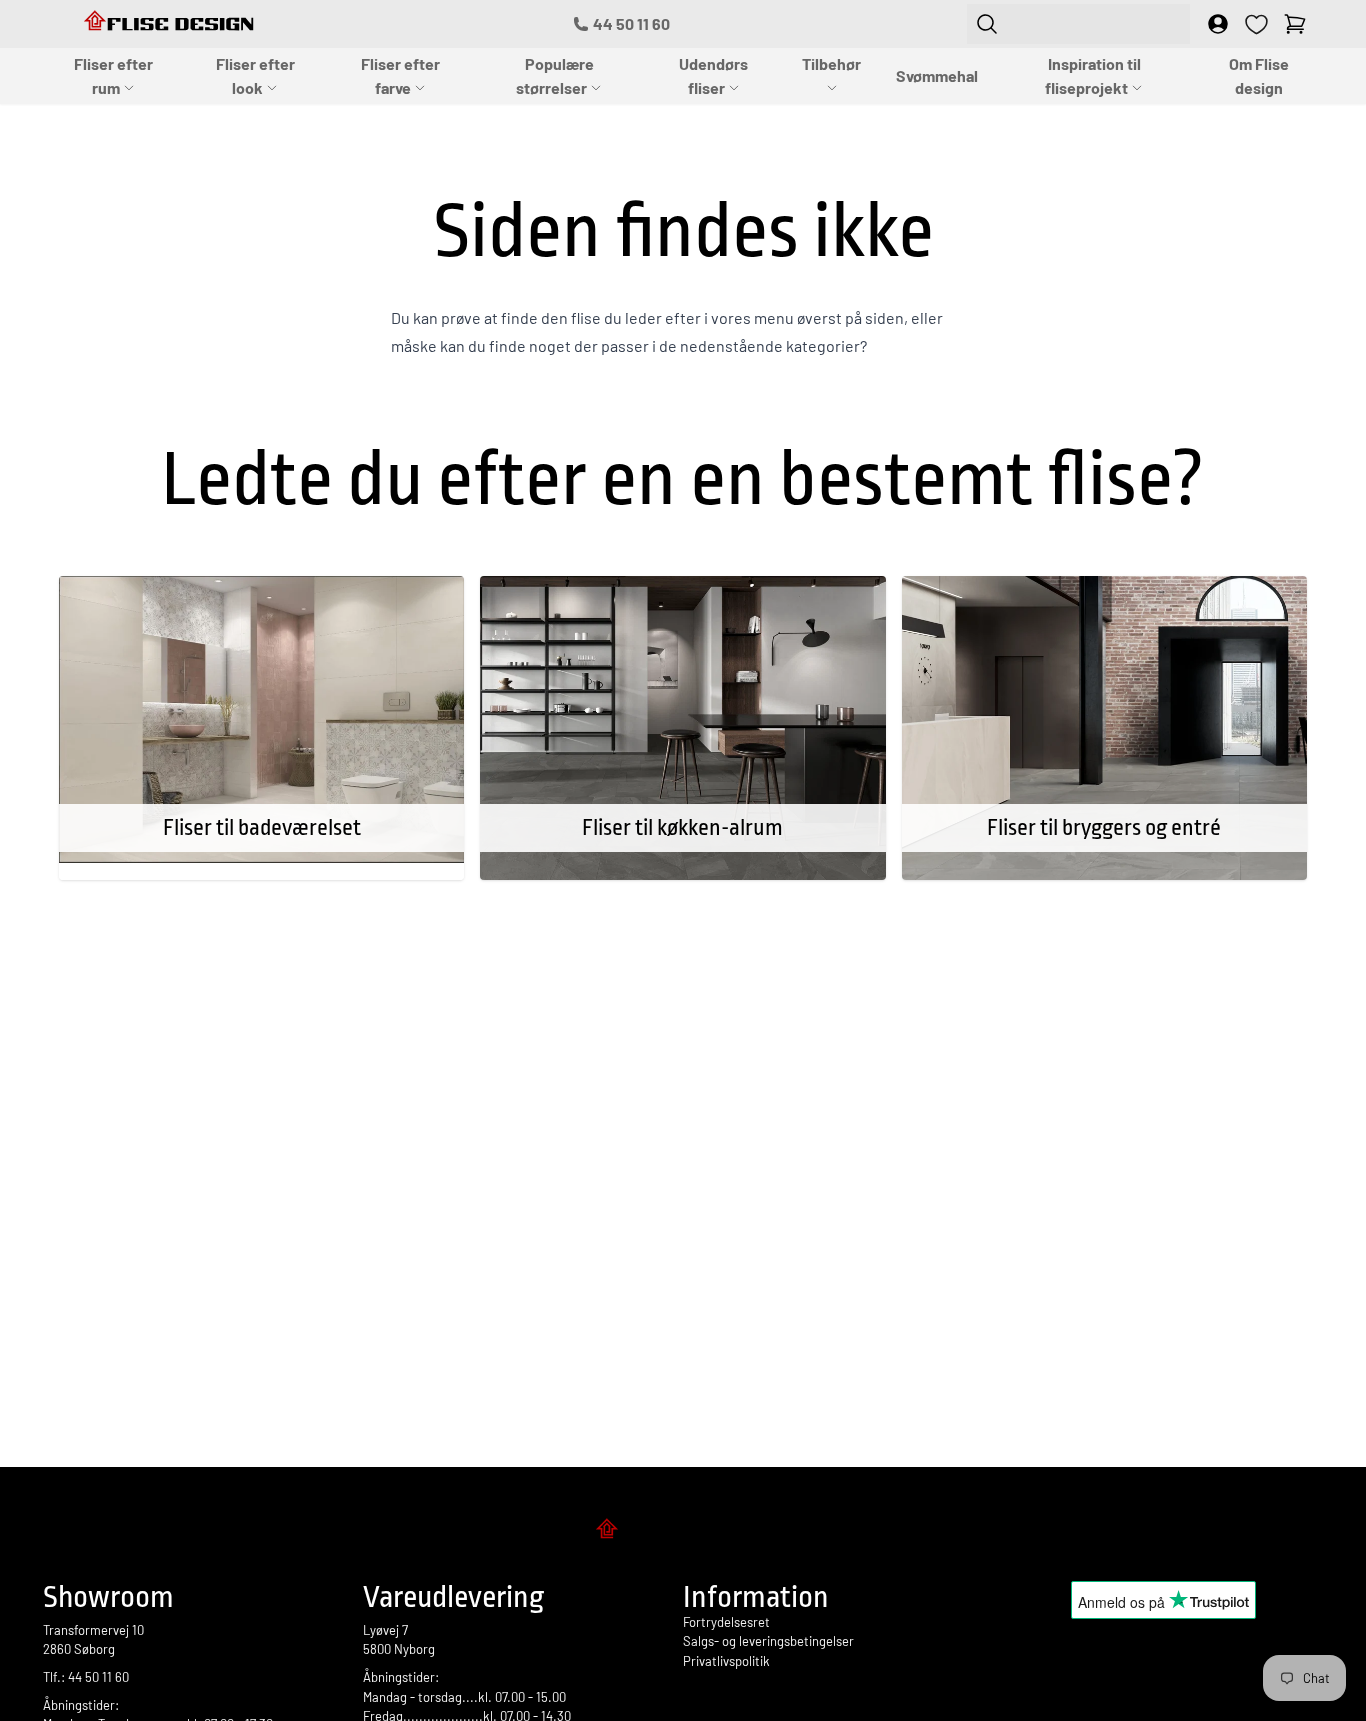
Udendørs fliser (713, 75)
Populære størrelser (555, 75)
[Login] (1218, 24)
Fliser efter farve (400, 75)
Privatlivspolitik (726, 1661)
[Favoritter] (1256, 24)
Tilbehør (831, 63)
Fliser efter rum (113, 75)
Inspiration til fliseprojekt (1093, 75)
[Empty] (1295, 24)
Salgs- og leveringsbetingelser (768, 1641)
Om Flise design (1259, 75)
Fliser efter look (255, 75)
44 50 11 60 (631, 23)
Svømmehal (937, 75)
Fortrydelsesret (726, 1622)
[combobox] (1078, 24)
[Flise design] (683, 1532)
